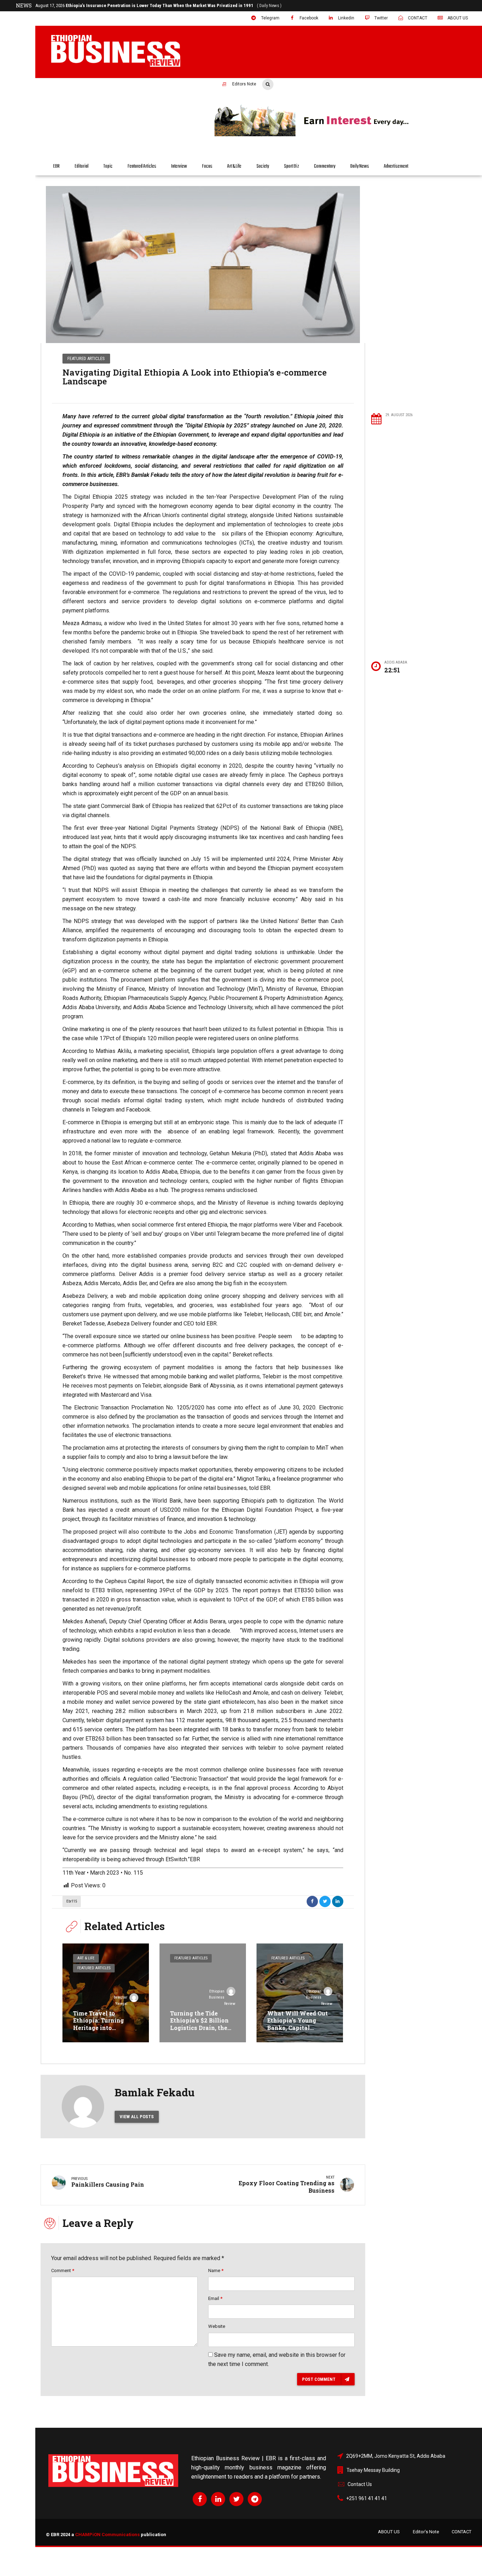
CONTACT (462, 2532)
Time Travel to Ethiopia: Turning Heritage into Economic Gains (98, 2024)
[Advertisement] (423, 294)
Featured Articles (142, 166)
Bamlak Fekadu (155, 2092)
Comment (63, 2271)
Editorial (82, 166)
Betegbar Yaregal (120, 2000)
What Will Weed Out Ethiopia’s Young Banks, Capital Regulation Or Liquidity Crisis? (297, 2028)
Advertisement (396, 166)
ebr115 (72, 1901)
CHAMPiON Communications (107, 2535)
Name (216, 2271)
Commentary (325, 166)
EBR (56, 166)
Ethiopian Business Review (222, 1998)
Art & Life (234, 166)
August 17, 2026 (158, 5)
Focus (207, 166)
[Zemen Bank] (343, 135)
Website (217, 2326)
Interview (179, 166)
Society (263, 166)
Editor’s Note (426, 2532)
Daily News (360, 166)
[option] (203, 265)
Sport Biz (292, 166)
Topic (108, 166)
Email (215, 2298)
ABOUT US (389, 2532)
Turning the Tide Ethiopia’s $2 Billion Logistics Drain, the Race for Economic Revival (199, 2028)
